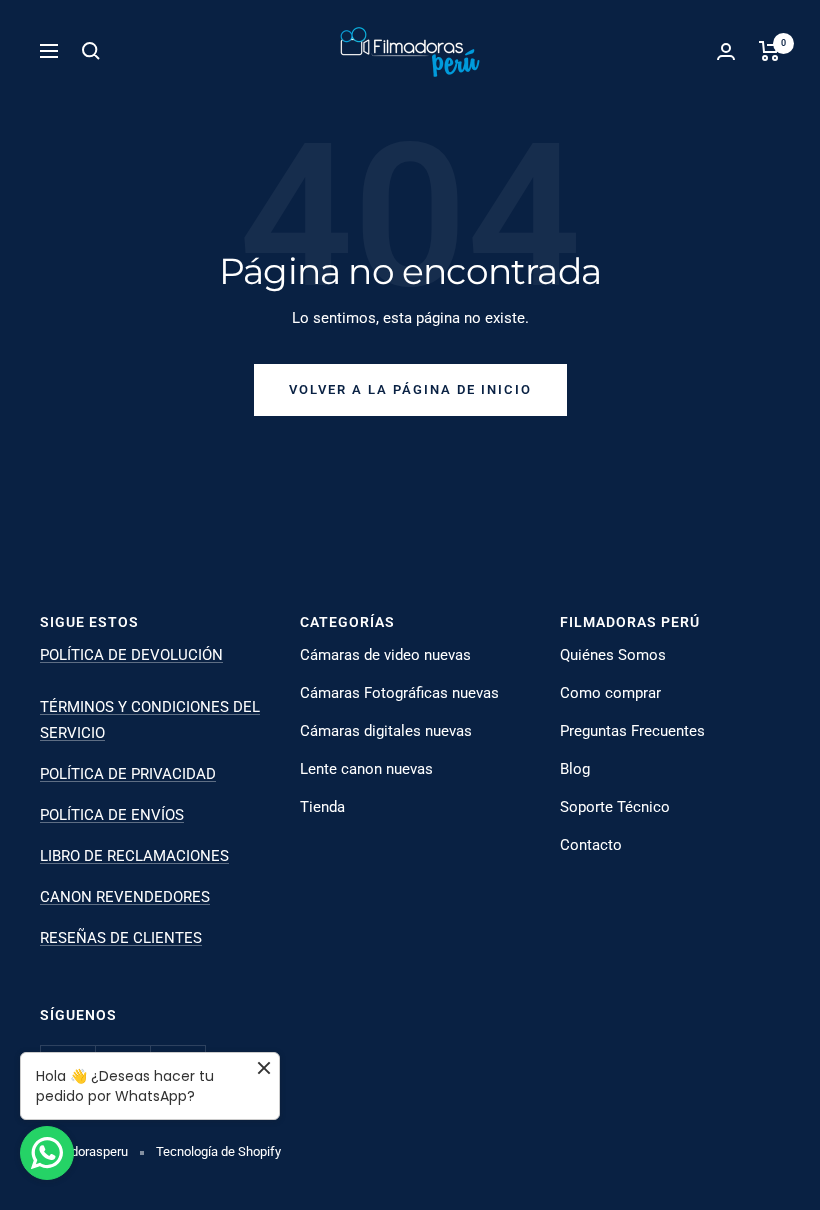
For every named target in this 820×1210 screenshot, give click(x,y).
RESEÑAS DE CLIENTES (121, 938)
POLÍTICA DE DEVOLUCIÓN (131, 655)
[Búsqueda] (91, 51)
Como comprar (610, 693)
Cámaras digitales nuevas (386, 731)
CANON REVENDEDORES (125, 897)
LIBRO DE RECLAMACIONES (134, 856)
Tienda (322, 807)
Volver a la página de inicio (410, 389)
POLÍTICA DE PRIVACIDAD (128, 774)
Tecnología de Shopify (218, 1151)
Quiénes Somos (613, 655)
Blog (575, 769)
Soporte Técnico (615, 807)
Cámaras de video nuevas (385, 655)
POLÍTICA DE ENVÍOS (112, 815)
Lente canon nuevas (366, 769)
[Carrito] (769, 51)
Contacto (591, 845)
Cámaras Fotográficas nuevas (399, 693)
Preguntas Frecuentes (632, 731)
